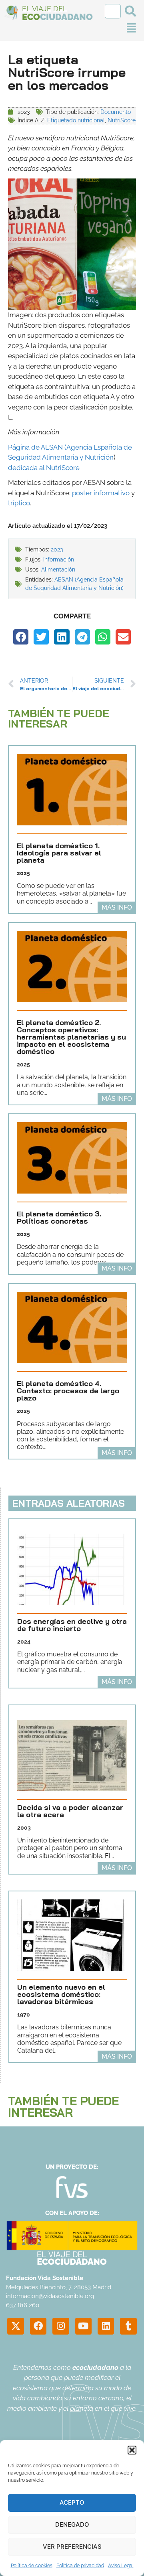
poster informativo (101, 493)
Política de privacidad (80, 2566)
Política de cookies (32, 2566)
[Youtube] (83, 2326)
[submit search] (130, 11)
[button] (132, 2450)
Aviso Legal (121, 2566)
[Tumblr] (128, 2326)
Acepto (72, 2502)
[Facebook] (38, 2326)
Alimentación (58, 570)
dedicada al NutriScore (44, 468)
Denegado (72, 2524)
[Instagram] (61, 2326)
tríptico (19, 503)
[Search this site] (113, 11)
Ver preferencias (72, 2547)
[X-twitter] (15, 2326)
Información (59, 559)
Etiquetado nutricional (76, 120)
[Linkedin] (106, 2326)
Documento (116, 112)
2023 (57, 549)
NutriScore (122, 120)
